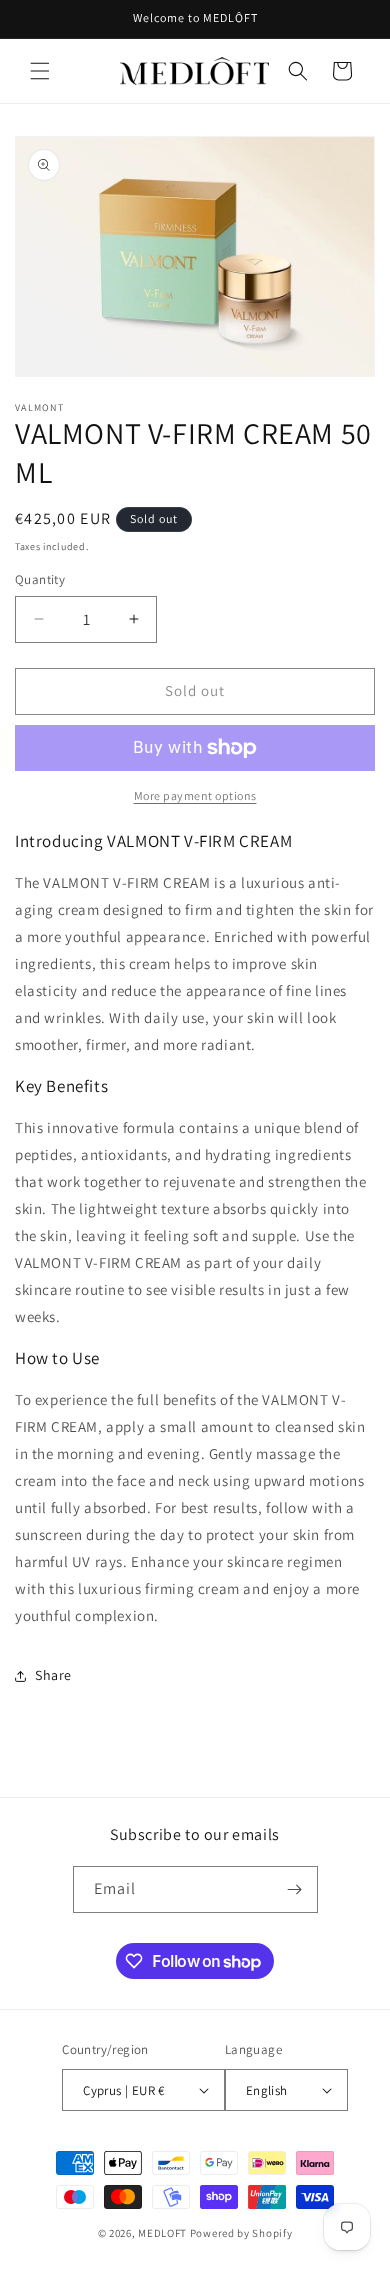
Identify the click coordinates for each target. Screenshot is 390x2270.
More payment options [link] (195, 795)
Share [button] (53, 1675)
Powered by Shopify (241, 2233)
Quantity (40, 579)
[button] (40, 71)
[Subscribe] (295, 1889)
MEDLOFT (162, 2233)
